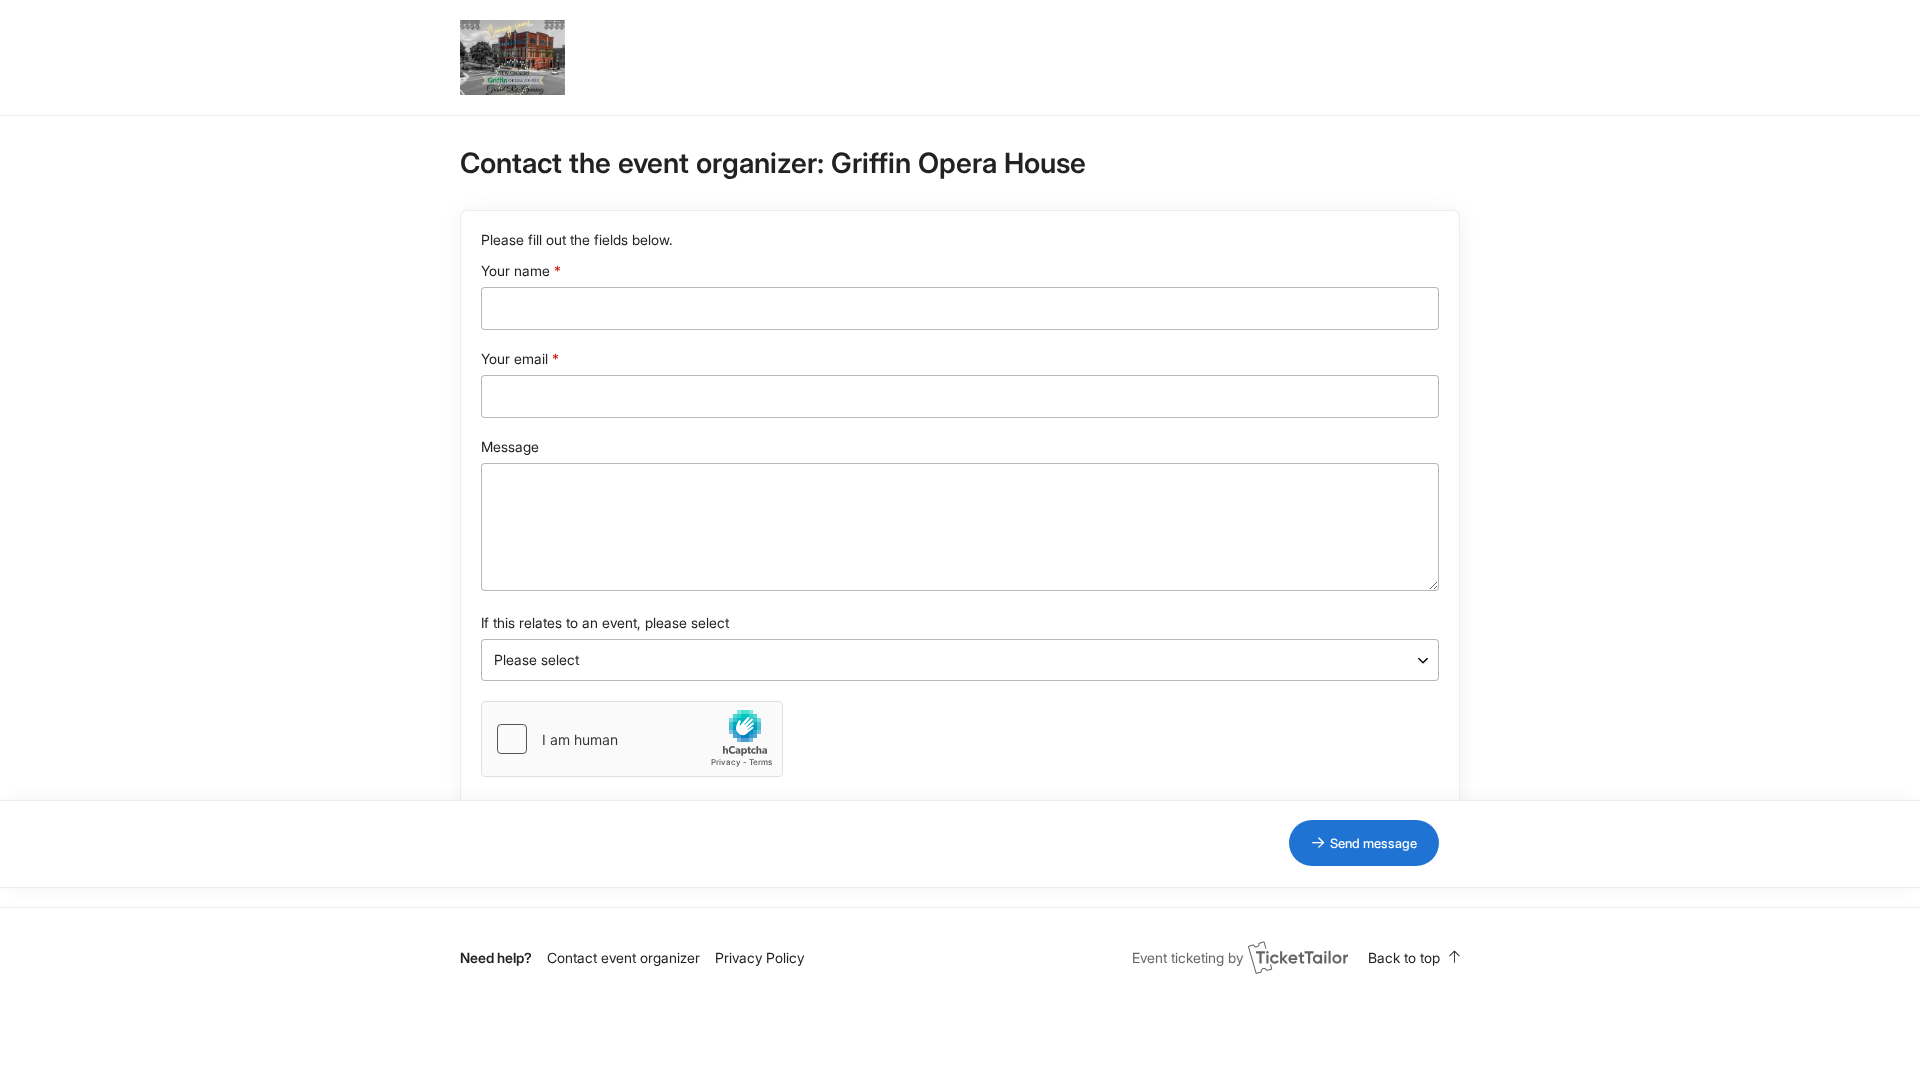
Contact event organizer (623, 957)
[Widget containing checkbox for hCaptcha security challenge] (632, 739)
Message (510, 446)
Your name (515, 270)
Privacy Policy (759, 957)
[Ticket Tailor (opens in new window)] (1298, 957)
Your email (514, 358)
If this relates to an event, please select (605, 622)
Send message (1373, 843)
